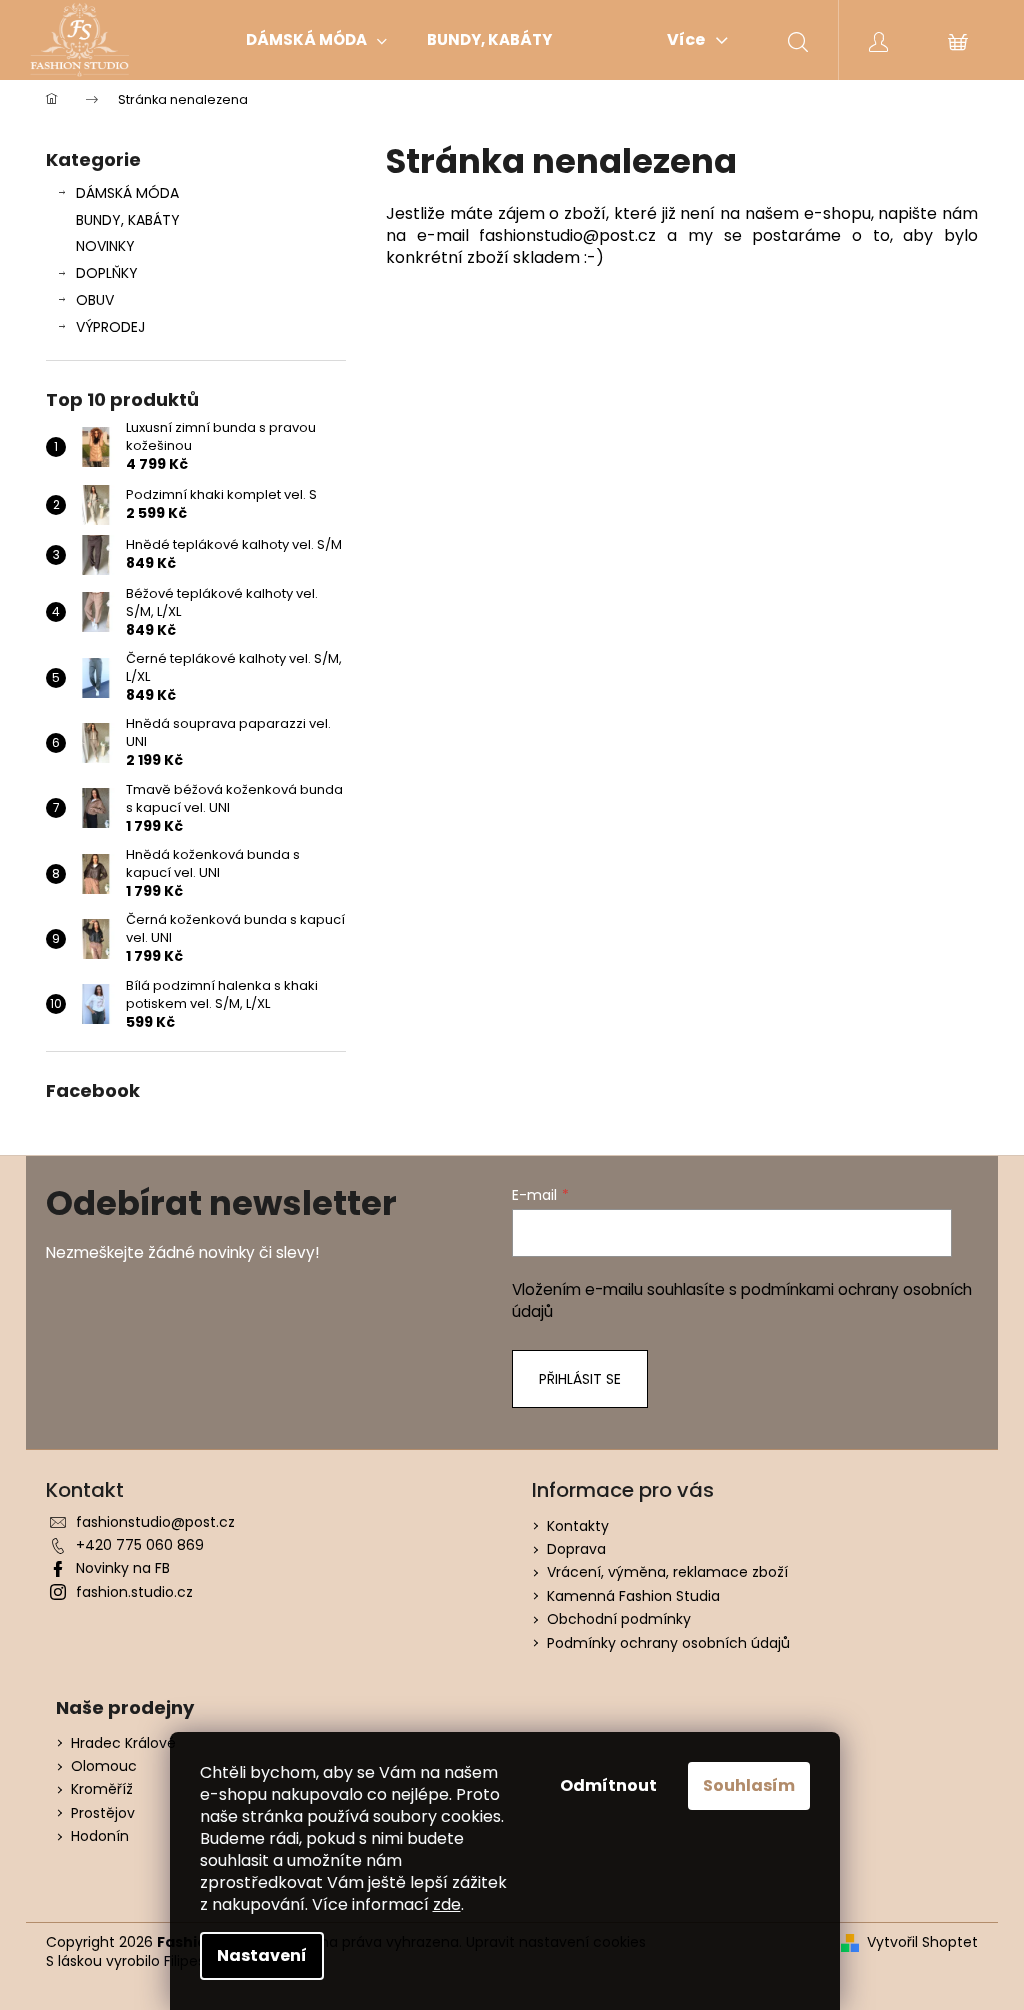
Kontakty (578, 1526)
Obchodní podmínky (619, 1619)
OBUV (95, 300)
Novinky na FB (123, 1568)
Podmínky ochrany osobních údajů (668, 1643)
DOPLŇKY (107, 273)
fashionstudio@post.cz (155, 1522)
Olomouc (104, 1766)
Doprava (576, 1549)
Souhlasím (749, 1785)
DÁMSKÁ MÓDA (127, 193)
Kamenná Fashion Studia (633, 1596)
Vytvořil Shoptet (922, 1942)
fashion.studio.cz (134, 1592)
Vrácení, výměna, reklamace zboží (667, 1572)
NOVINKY (105, 246)
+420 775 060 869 (140, 1545)
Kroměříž (102, 1789)
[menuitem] (316, 40)
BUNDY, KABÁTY (128, 220)
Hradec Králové (123, 1743)
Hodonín (100, 1836)
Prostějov (103, 1813)
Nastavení (262, 1955)
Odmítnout (608, 1785)
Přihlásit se (580, 1379)
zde (447, 1904)
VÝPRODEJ (110, 327)
